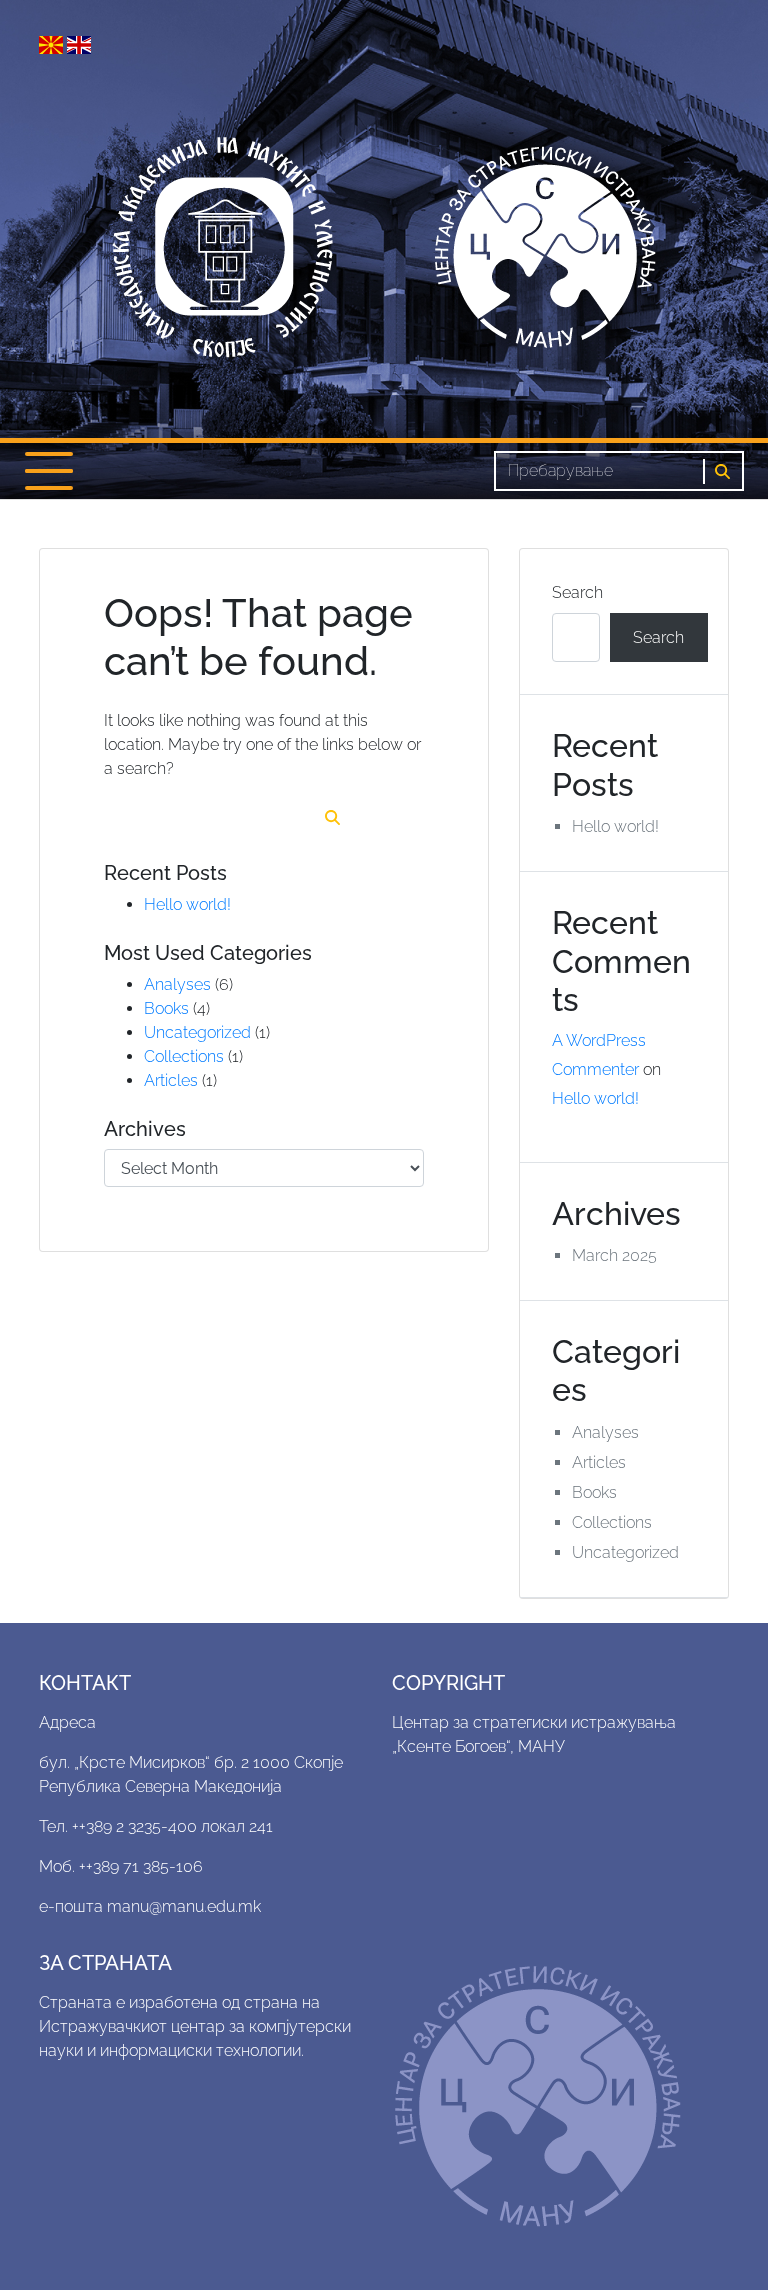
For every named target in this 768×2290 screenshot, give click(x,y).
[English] (79, 43)
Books (166, 1008)
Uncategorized (197, 1032)
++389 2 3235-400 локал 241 (172, 1826)
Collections (184, 1056)
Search (577, 592)
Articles (171, 1080)
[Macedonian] (53, 43)
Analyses (177, 984)
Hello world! (187, 904)
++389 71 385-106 (141, 1866)
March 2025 (614, 1255)
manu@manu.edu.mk (184, 1906)
